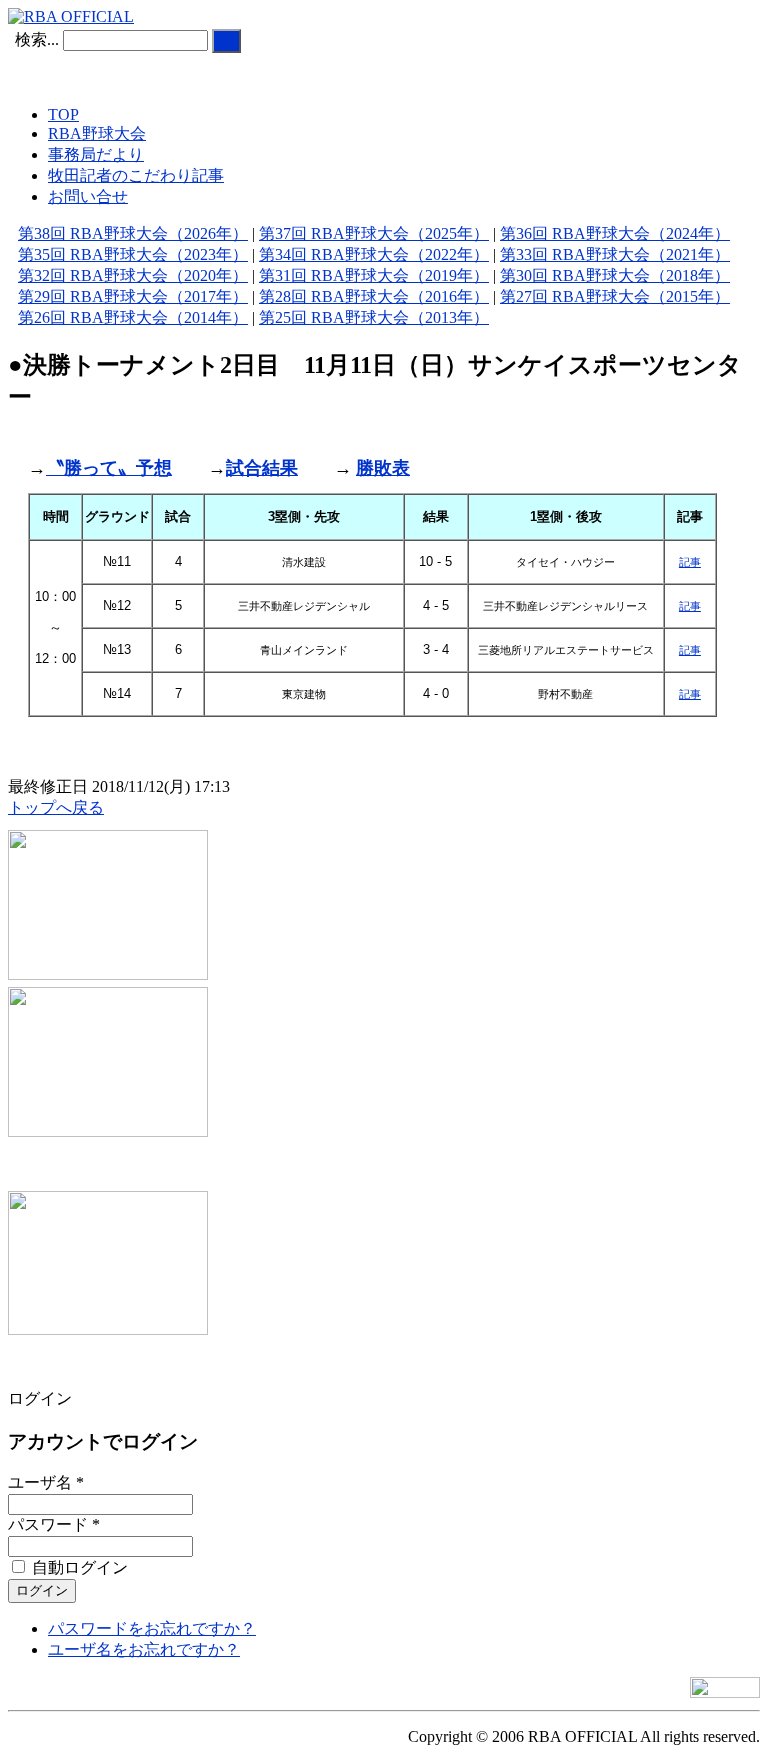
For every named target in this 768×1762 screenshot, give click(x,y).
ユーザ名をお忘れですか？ (144, 1649)
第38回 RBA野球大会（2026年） (133, 233)
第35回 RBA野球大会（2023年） (133, 254)
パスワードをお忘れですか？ (152, 1628)
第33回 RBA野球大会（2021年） (615, 254)
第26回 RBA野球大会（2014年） (133, 317)
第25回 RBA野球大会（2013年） (374, 317)
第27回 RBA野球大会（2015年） (615, 296)
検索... (37, 39)
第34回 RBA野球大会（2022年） (374, 254)
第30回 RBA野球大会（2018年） (615, 275)
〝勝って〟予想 (109, 468)
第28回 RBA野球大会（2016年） (374, 296)
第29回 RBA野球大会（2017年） (133, 296)
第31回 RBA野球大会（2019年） (374, 275)
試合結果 (262, 468)
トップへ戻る (56, 807)
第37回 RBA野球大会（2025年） (374, 233)
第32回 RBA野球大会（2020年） (133, 275)
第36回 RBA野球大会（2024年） (615, 233)
